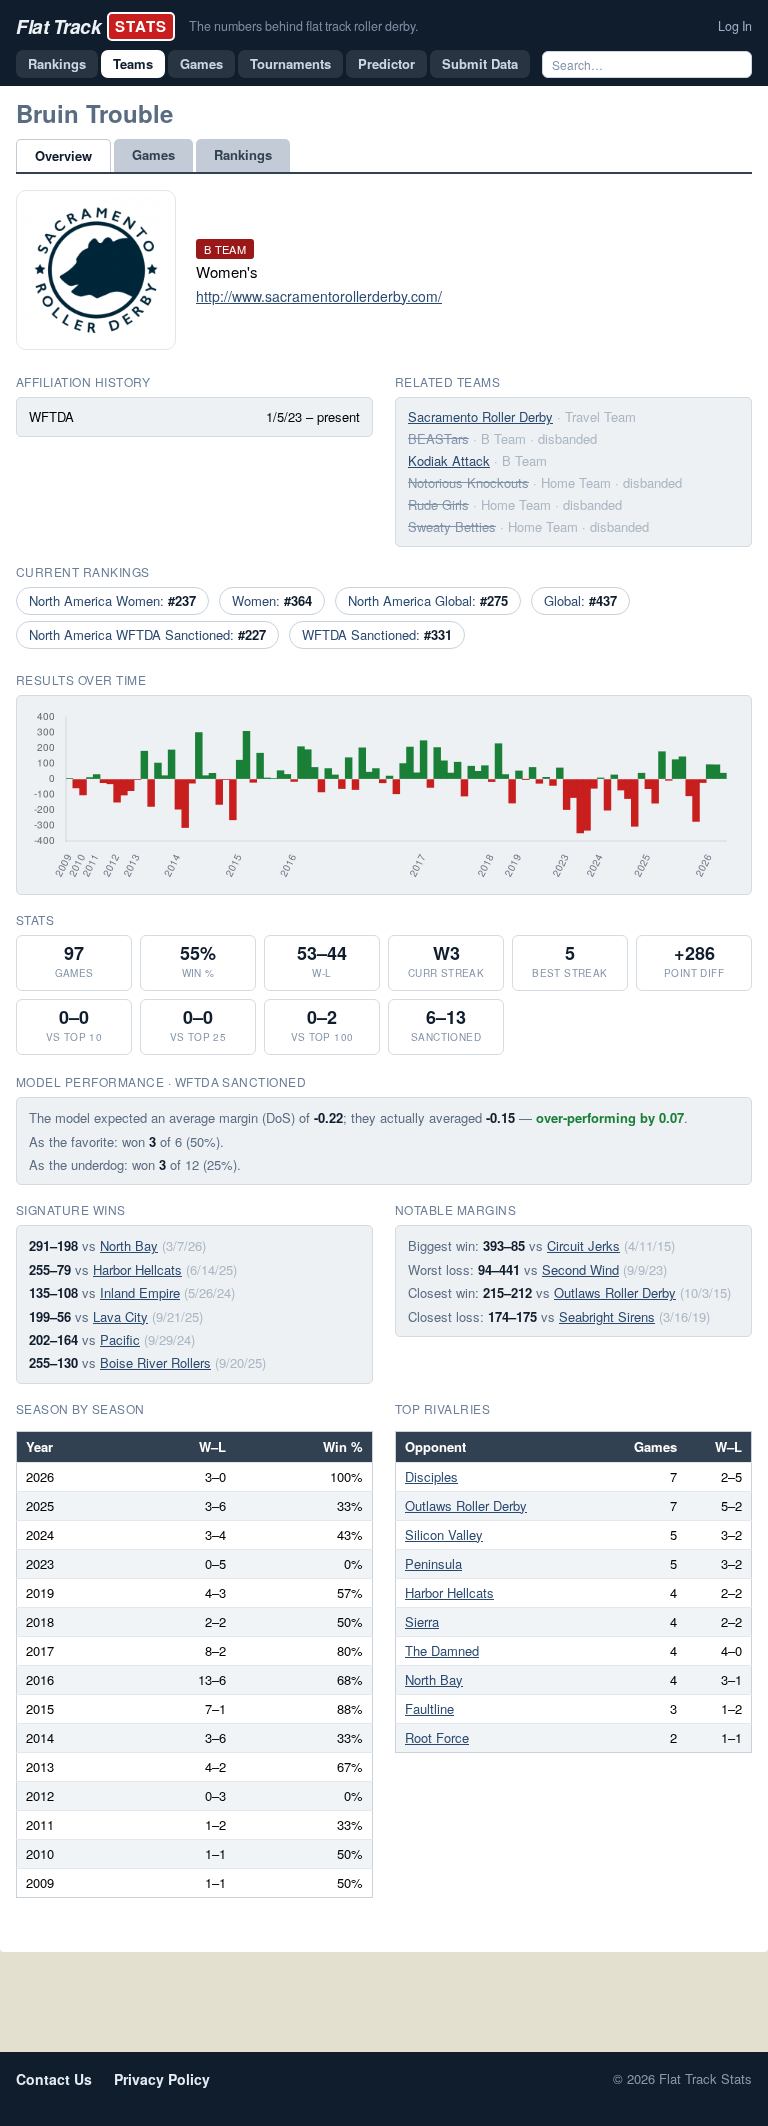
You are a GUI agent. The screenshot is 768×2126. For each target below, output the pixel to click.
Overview (63, 155)
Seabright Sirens (607, 1316)
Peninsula (433, 1563)
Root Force (437, 1737)
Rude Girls (438, 504)
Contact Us (54, 2079)
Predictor (386, 63)
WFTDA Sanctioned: (377, 634)
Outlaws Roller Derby (615, 1292)
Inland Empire (140, 1292)
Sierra (422, 1621)
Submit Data (480, 63)
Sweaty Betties (452, 526)
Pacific (120, 1339)
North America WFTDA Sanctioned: (147, 634)
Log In (735, 26)
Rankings (57, 63)
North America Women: (112, 600)
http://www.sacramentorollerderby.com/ (319, 296)
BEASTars (438, 438)
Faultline (429, 1708)
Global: (580, 600)
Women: (272, 600)
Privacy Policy (162, 2079)
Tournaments (290, 63)
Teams (133, 63)
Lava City (120, 1316)
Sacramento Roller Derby (480, 416)
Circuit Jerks (583, 1245)
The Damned (442, 1650)
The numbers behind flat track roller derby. (303, 26)
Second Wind (580, 1269)
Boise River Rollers (155, 1362)
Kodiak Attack (449, 460)
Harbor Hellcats (137, 1269)
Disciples (431, 1476)
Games (201, 63)
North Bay (129, 1245)
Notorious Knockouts (468, 482)
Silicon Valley (444, 1534)
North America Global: (428, 600)
